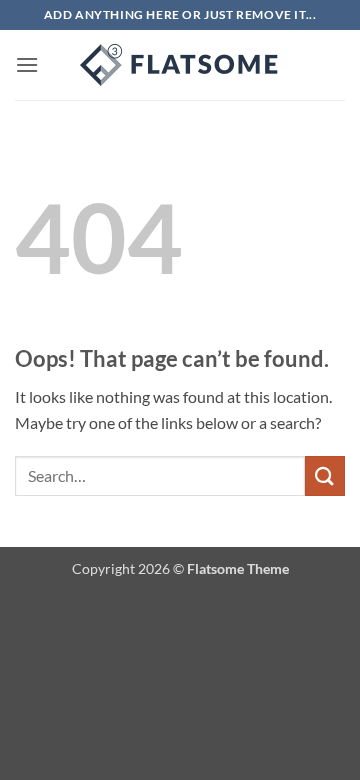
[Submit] (325, 475)
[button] (27, 64)
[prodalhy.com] (180, 65)
